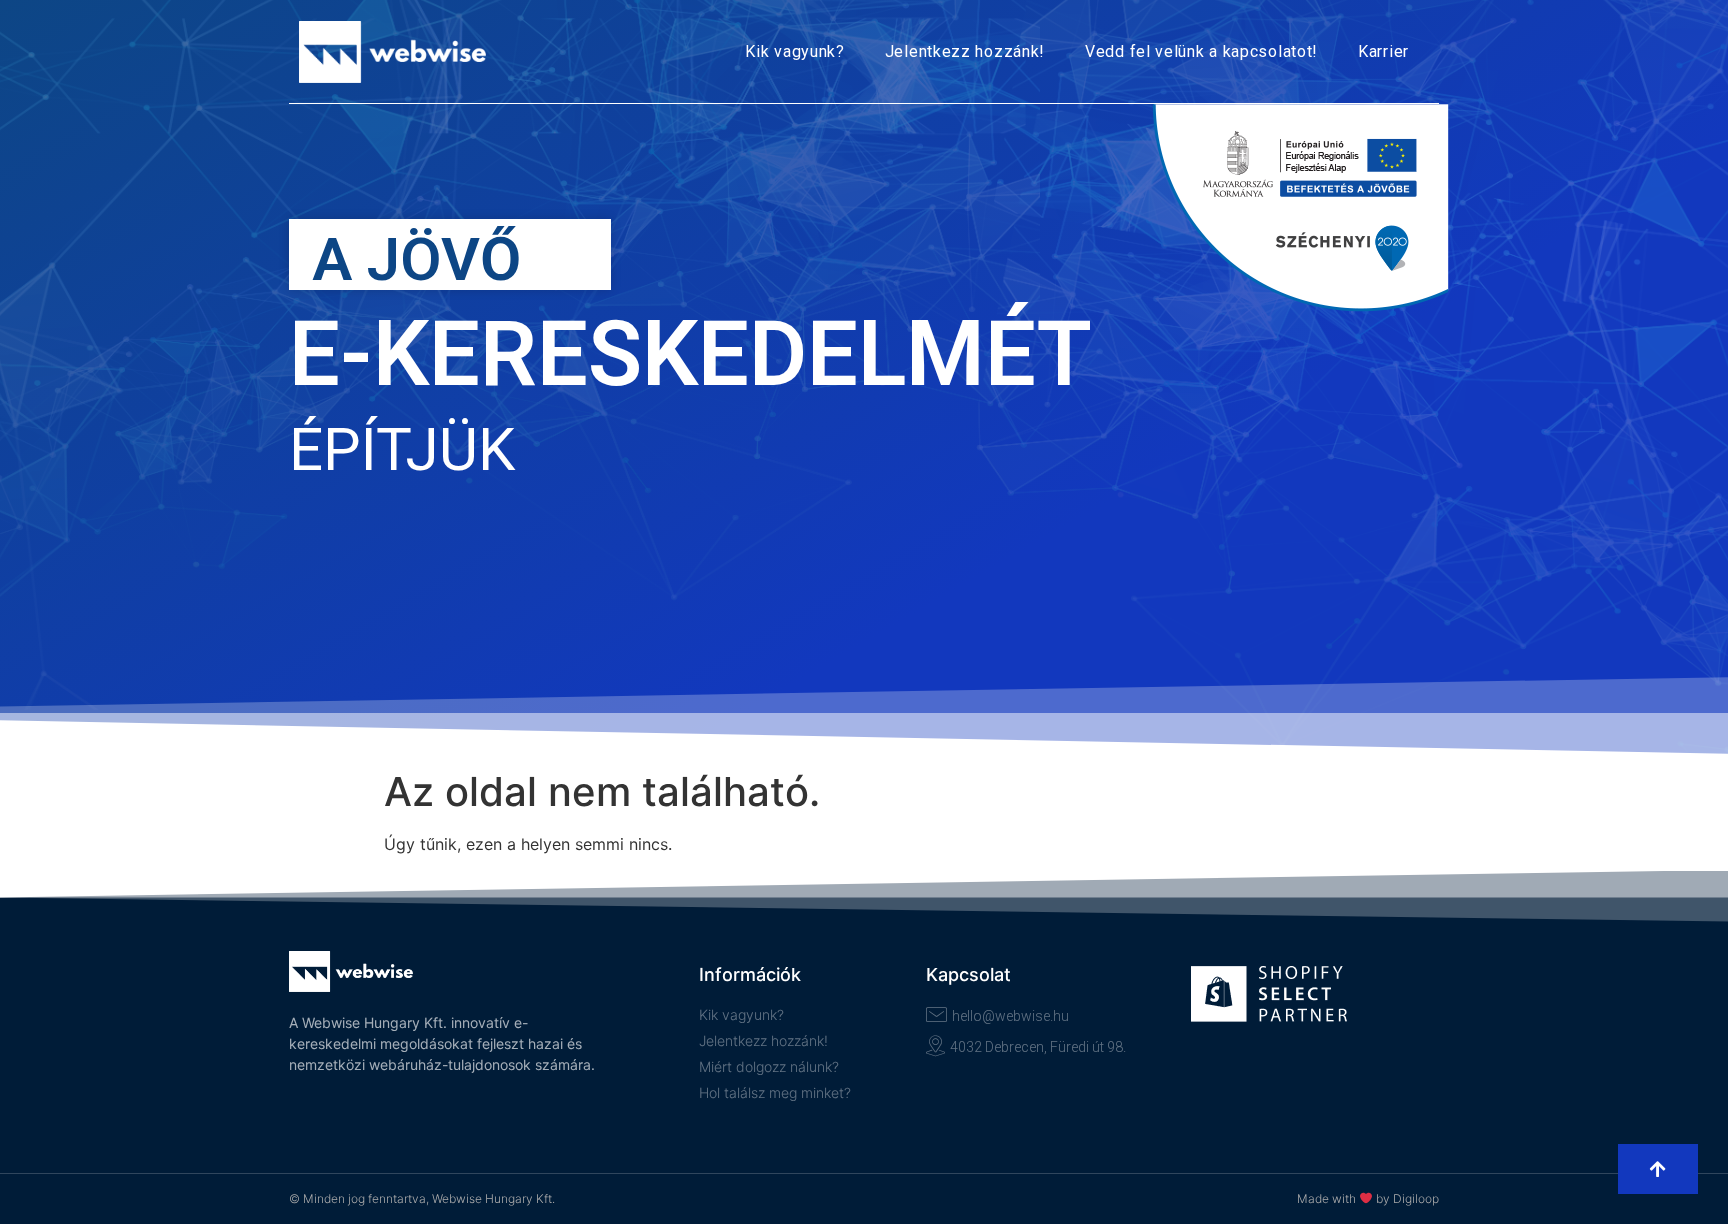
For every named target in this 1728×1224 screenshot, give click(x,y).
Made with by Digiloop (1368, 1198)
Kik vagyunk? (794, 51)
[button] (1658, 1169)
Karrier (1383, 51)
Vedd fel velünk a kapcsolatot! (1201, 51)
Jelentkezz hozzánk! (965, 51)
